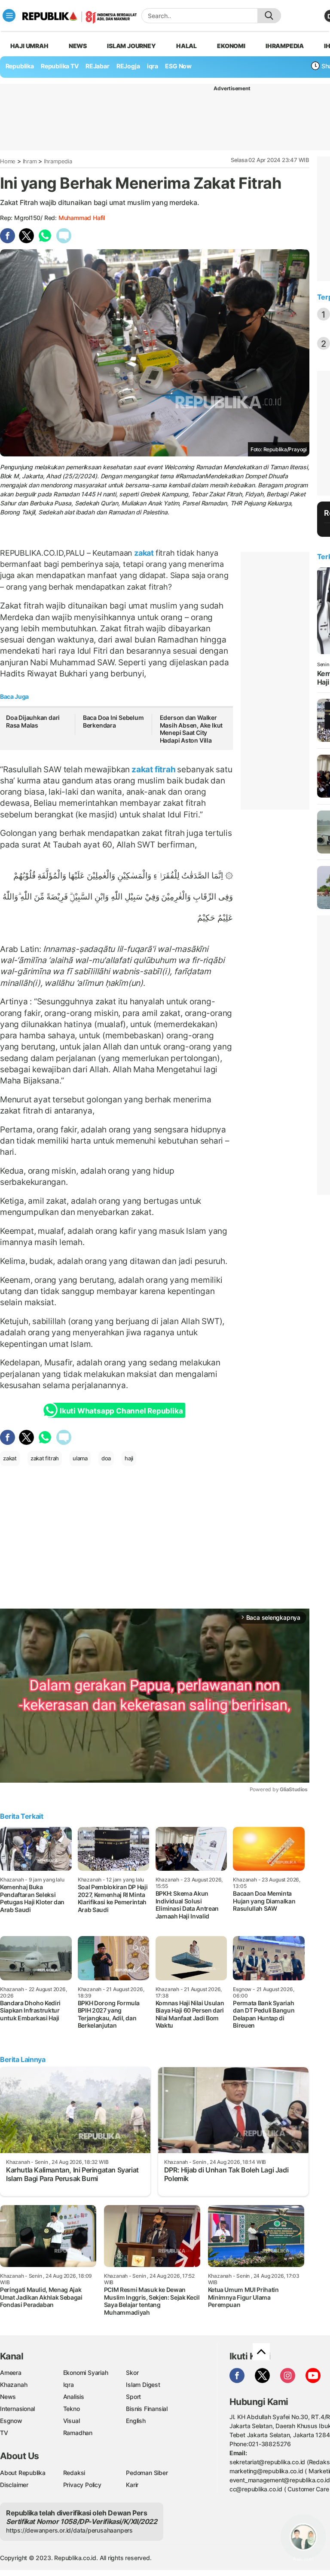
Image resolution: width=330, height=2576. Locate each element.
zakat (144, 553)
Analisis (74, 2397)
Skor (132, 2373)
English (136, 2421)
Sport (133, 2397)
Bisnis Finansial (147, 2409)
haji (129, 1458)
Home (8, 161)
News (78, 46)
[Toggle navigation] (9, 15)
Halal (186, 46)
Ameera (11, 2373)
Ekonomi (231, 46)
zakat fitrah (153, 769)
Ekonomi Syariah (86, 2373)
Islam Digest (143, 2385)
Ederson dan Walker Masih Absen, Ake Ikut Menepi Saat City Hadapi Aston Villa (191, 729)
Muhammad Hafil (82, 218)
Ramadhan (78, 2433)
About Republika (23, 2473)
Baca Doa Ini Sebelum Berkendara (113, 721)
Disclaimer (14, 2485)
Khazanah (14, 2385)
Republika (20, 66)
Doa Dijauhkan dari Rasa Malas (33, 721)
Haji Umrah (29, 46)
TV (4, 2433)
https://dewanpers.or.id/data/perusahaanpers (69, 2530)
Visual (72, 2421)
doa (106, 1458)
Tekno (72, 2409)
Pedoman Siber (147, 2473)
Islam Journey (131, 46)
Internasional (17, 2409)
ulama (80, 1458)
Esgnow (11, 2421)
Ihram (30, 161)
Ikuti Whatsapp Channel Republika (121, 1411)
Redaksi (74, 2473)
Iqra (69, 2385)
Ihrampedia (285, 46)
